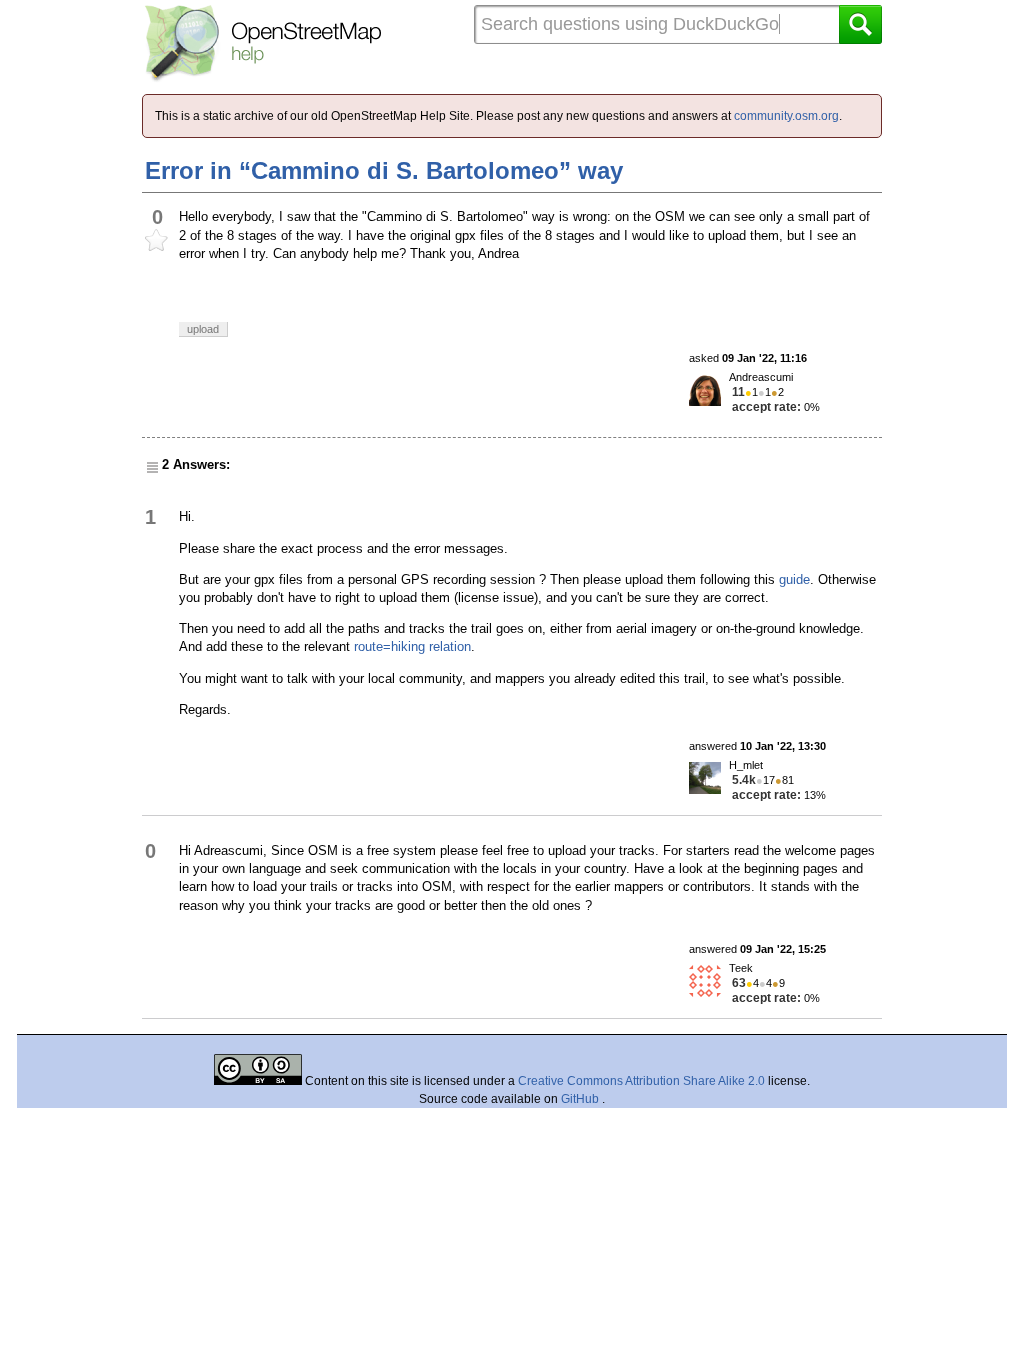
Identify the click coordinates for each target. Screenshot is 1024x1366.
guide (794, 579)
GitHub (581, 1099)
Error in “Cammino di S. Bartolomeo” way (384, 170)
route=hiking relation (412, 646)
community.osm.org (786, 116)
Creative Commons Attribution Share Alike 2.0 (641, 1081)
